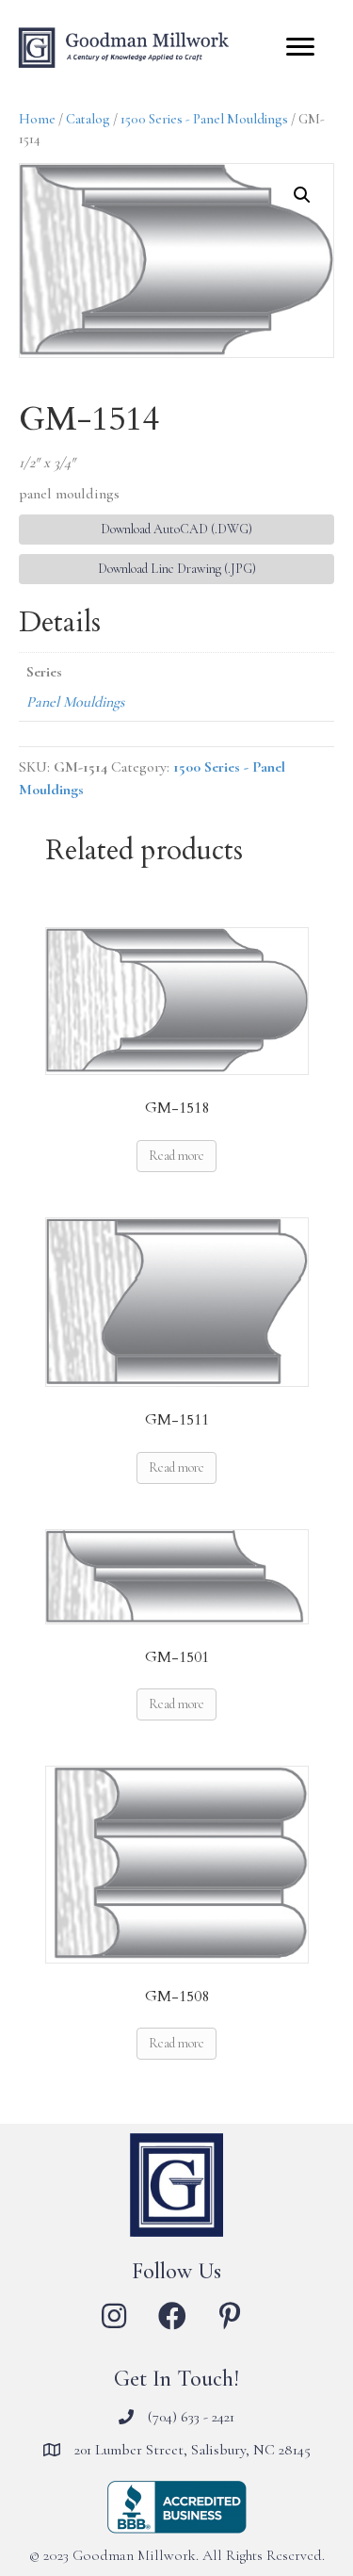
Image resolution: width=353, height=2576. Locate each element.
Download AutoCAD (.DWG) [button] (176, 529)
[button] (302, 195)
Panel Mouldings (75, 702)
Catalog (88, 119)
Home (37, 119)
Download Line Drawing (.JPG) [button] (177, 569)
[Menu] (300, 47)
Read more (176, 1156)
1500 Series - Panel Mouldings (204, 119)
